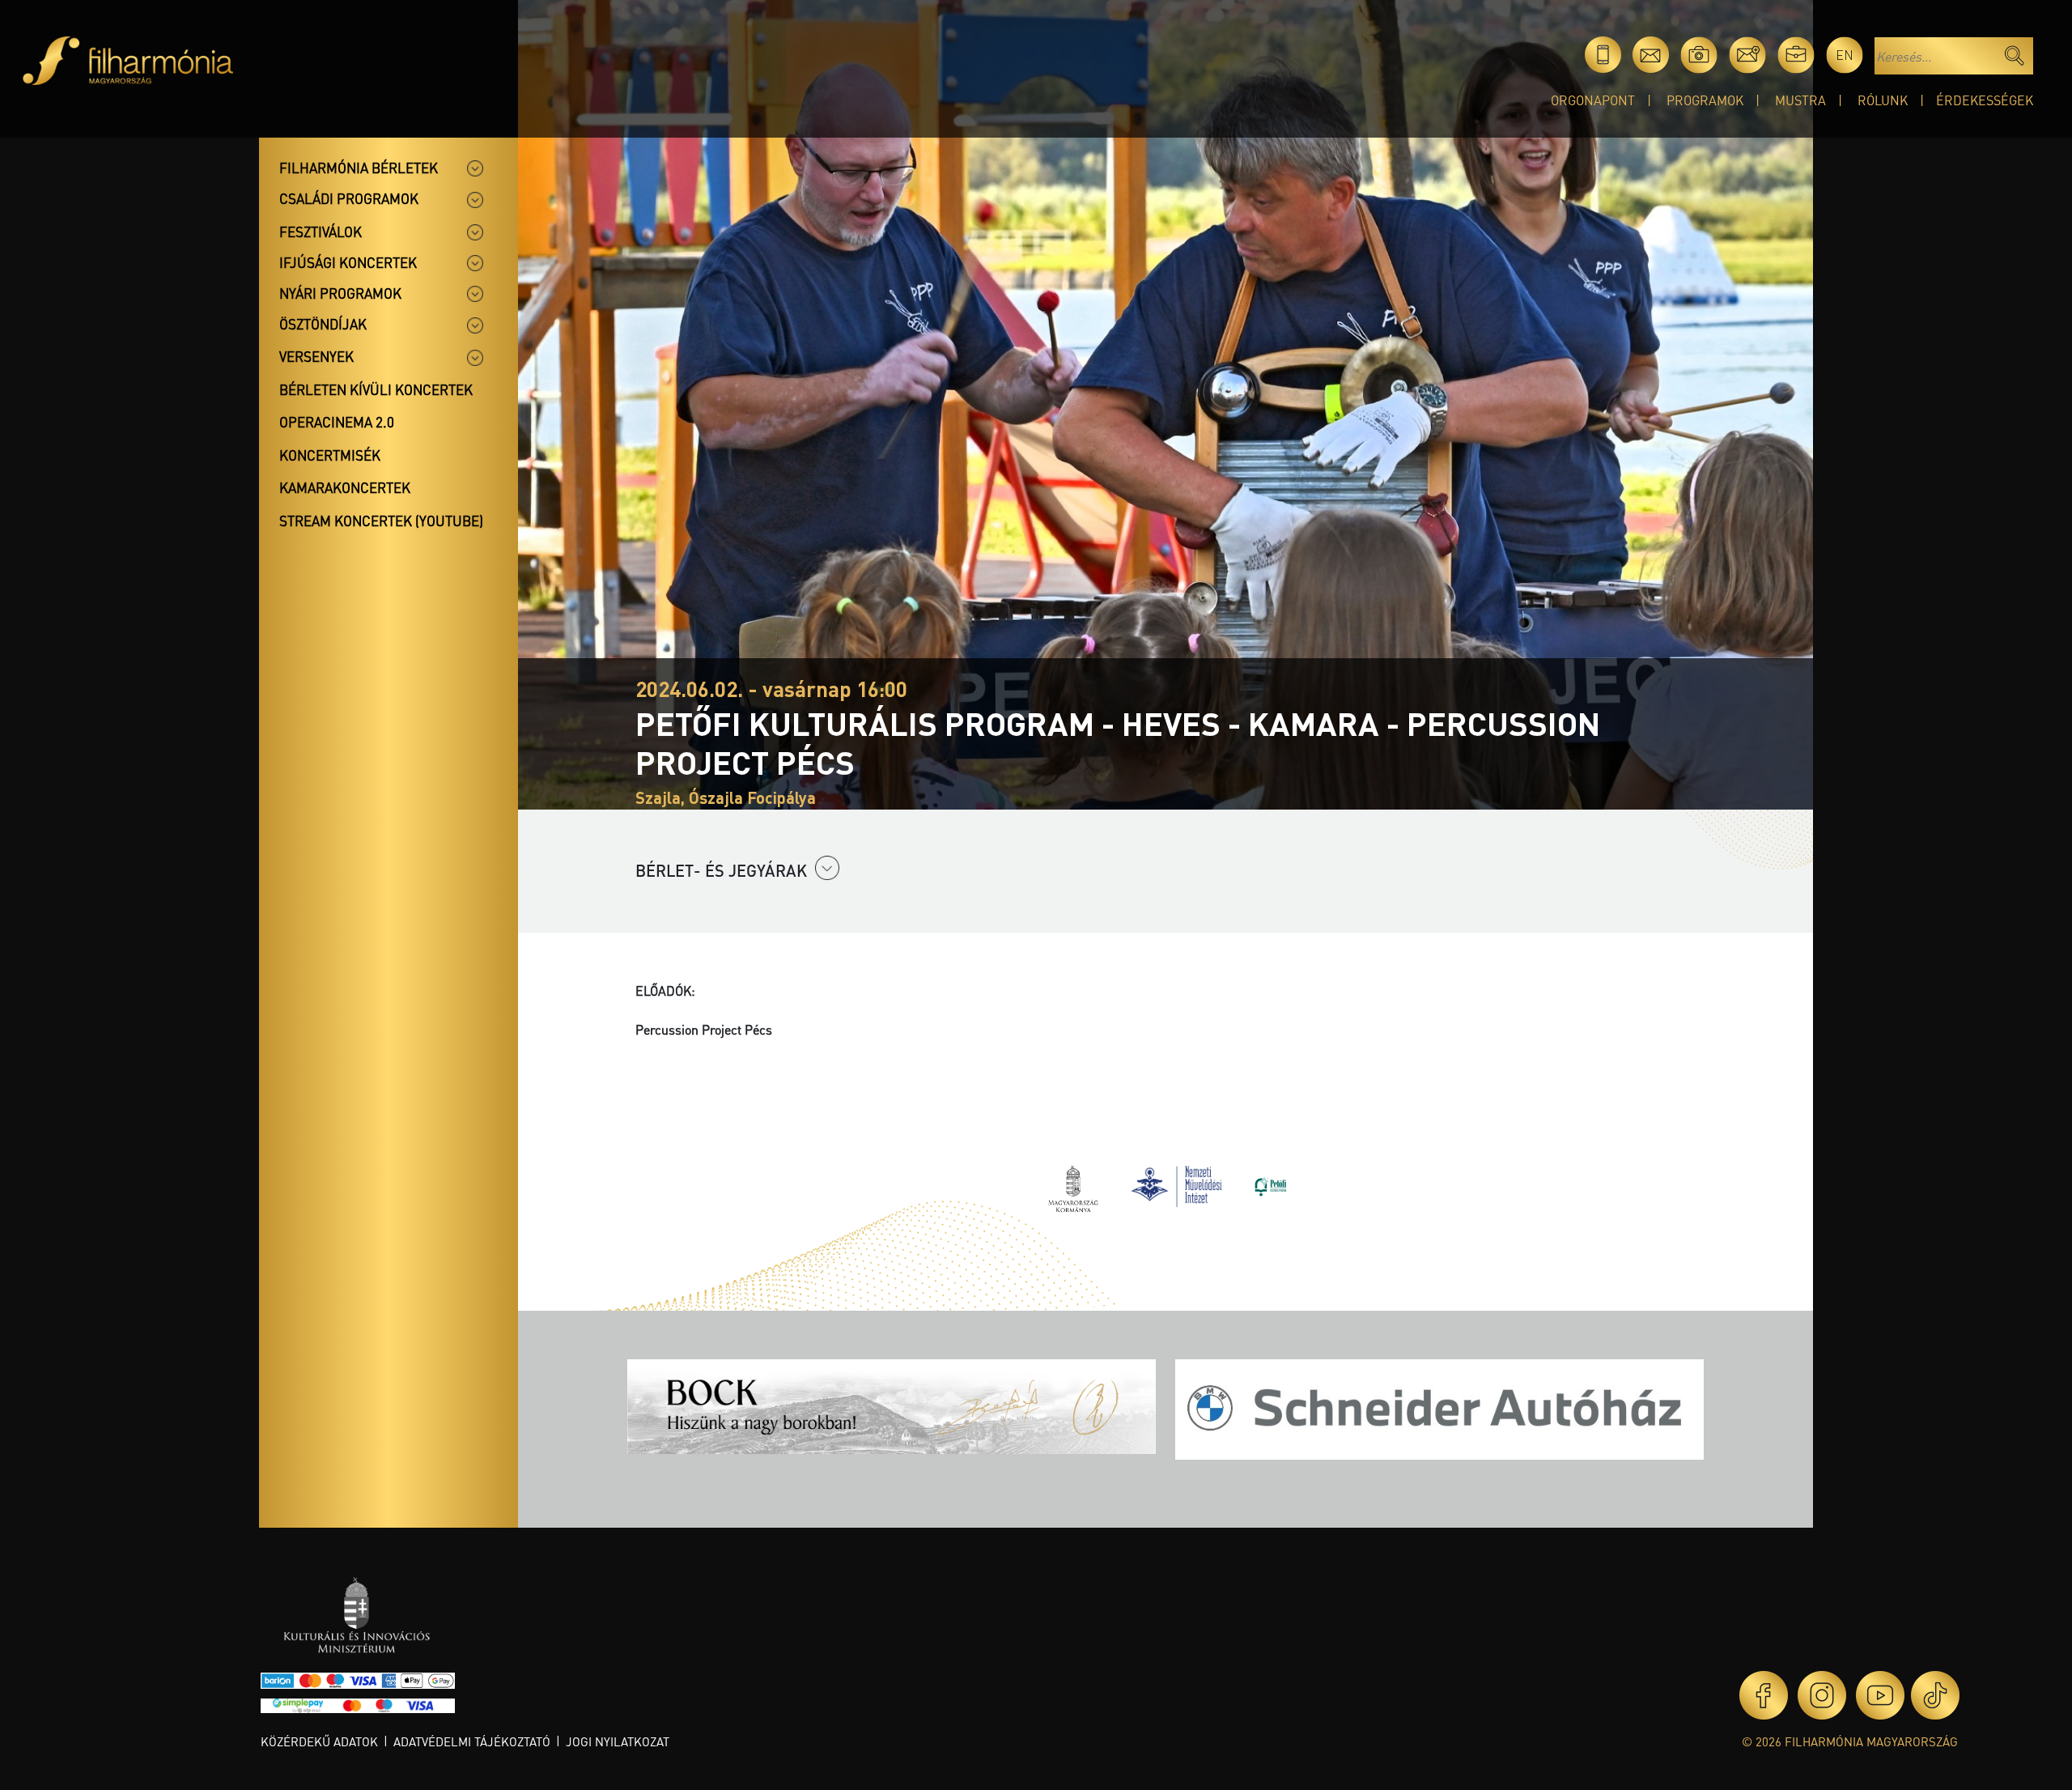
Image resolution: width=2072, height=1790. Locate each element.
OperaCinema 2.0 (337, 422)
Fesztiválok (321, 232)
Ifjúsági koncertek (348, 262)
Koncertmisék (330, 455)
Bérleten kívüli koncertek (376, 389)
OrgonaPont (1593, 100)
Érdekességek (1985, 100)
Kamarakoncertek (345, 487)
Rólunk (1883, 100)
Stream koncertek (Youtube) (381, 521)
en (1845, 55)
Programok (1705, 100)
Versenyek (316, 356)
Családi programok (349, 198)
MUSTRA (1800, 100)
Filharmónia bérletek (359, 168)
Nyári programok (340, 293)
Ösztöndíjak (323, 324)
